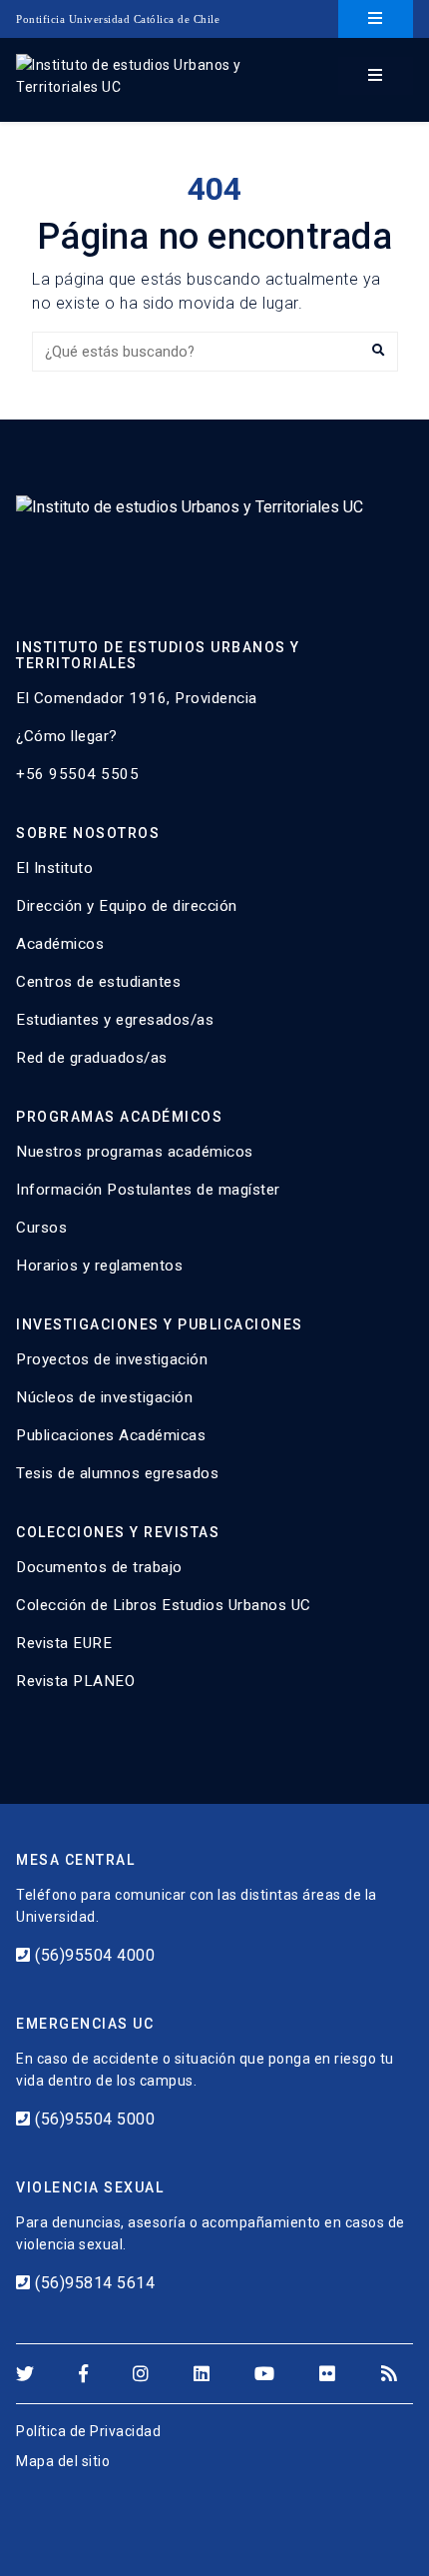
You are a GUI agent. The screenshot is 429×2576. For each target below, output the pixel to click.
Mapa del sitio (63, 2461)
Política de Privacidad (88, 2431)
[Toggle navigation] (376, 19)
